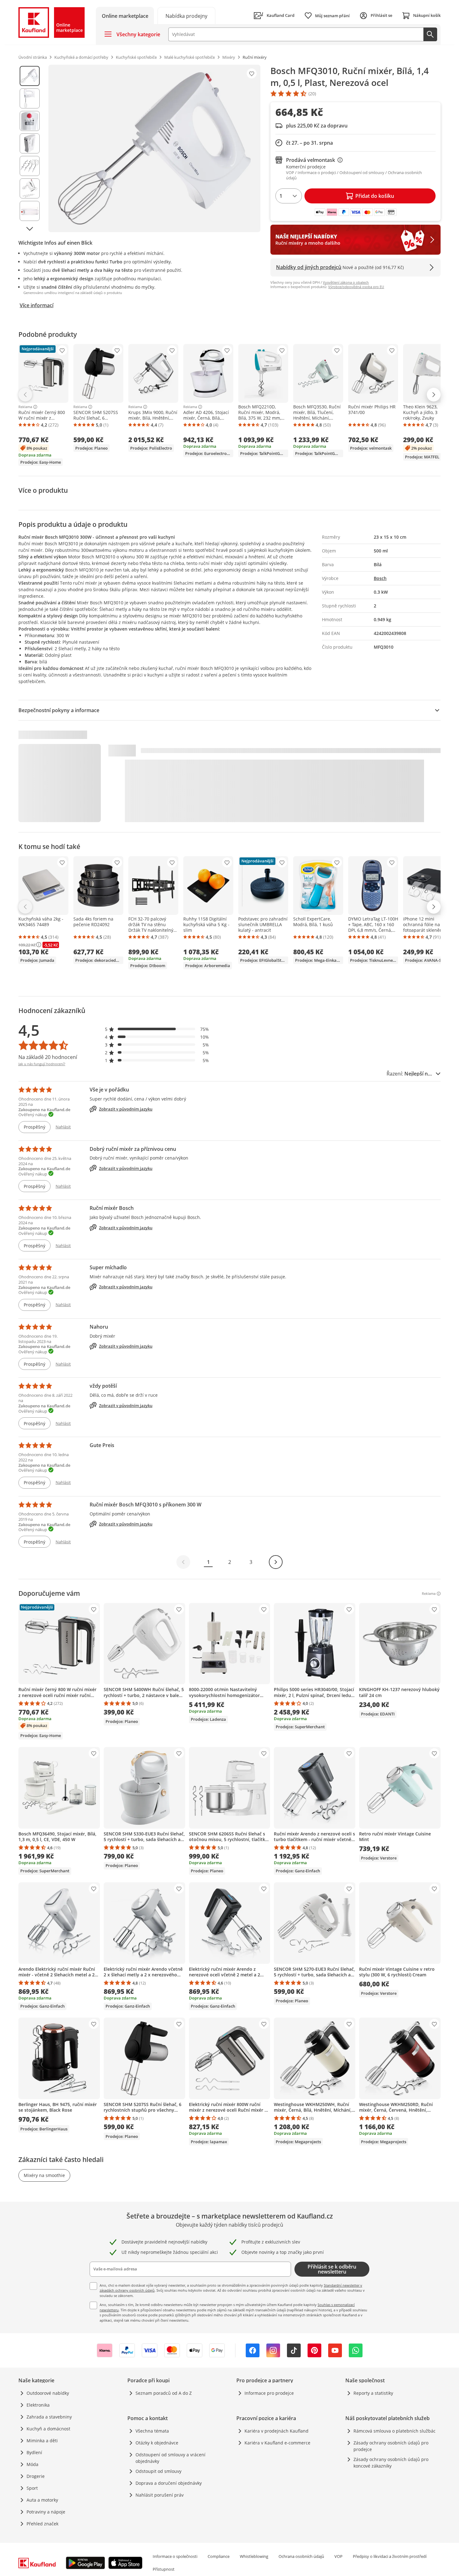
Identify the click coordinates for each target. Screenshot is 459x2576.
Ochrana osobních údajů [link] (301, 2556)
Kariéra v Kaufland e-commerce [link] (277, 2443)
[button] (157, 1029)
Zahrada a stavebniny (49, 2417)
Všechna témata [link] (152, 2431)
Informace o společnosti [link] (175, 2556)
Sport (32, 2488)
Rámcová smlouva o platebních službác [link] (395, 2431)
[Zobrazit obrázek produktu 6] (30, 188)
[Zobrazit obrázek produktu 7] (30, 211)
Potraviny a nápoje (46, 2512)
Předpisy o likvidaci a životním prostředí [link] (390, 2556)
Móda (32, 2464)
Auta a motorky (42, 2500)
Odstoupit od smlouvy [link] (158, 2471)
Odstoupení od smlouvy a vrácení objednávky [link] (170, 2458)
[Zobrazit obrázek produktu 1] (30, 76)
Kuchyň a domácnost (48, 2429)
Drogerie (36, 2476)
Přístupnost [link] (164, 2569)
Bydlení (34, 2452)
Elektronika (38, 2405)
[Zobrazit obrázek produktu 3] (30, 121)
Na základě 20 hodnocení (48, 1057)
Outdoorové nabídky (48, 2393)
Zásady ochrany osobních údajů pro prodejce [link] (391, 2446)
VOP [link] (338, 2556)
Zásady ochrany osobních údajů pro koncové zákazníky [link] (391, 2463)
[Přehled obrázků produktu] (30, 148)
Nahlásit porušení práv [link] (160, 2495)
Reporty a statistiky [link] (373, 2393)
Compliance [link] (219, 2556)
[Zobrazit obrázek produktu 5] (30, 166)
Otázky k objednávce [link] (157, 2443)
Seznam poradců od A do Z (164, 2393)
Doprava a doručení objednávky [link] (169, 2483)
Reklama (25, 407)
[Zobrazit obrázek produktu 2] (30, 98)
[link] (186, 15)
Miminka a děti (42, 2441)
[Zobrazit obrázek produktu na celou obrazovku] (154, 148)
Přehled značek (42, 2524)
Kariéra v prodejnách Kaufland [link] (276, 2431)
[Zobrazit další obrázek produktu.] (30, 229)
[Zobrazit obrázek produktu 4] (30, 143)
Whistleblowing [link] (254, 2556)
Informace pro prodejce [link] (269, 2393)
